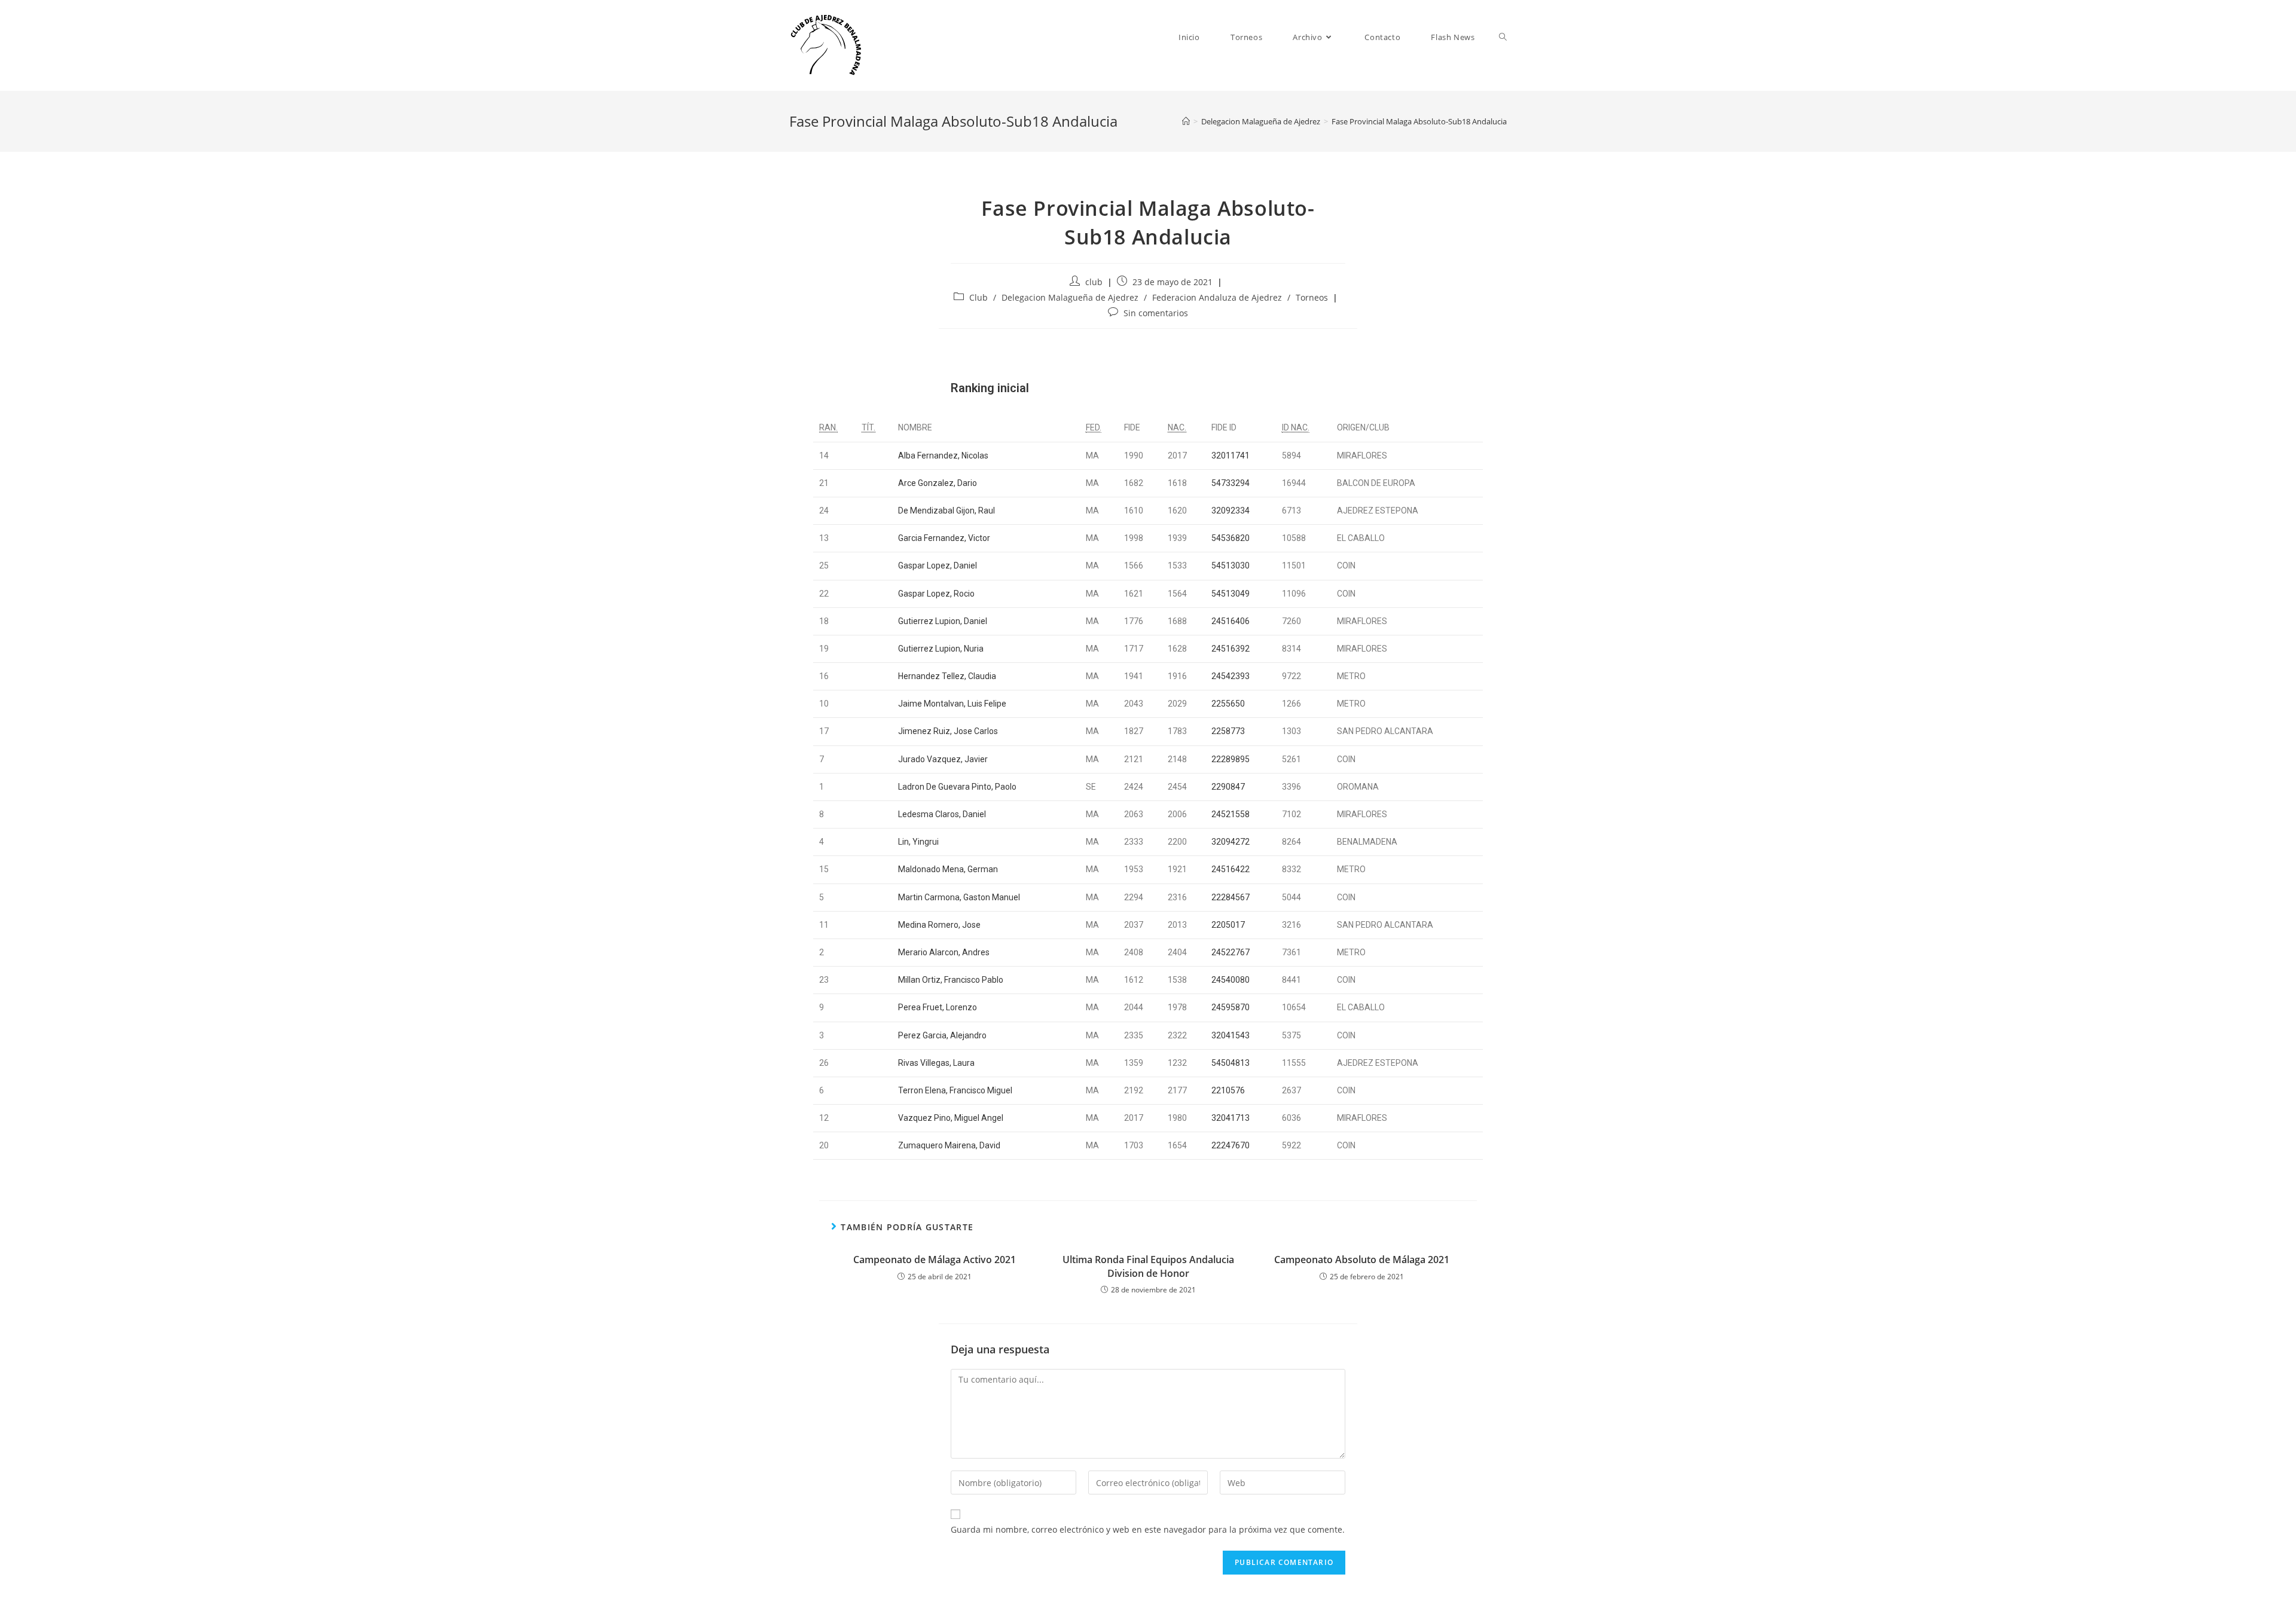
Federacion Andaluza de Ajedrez (1217, 297)
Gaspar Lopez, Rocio (936, 594)
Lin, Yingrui (918, 842)
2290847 (1228, 787)
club (1094, 282)
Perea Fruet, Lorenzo (938, 1007)
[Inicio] (1186, 121)
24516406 (1231, 621)
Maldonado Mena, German (948, 869)
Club (978, 297)
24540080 (1231, 980)
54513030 (1231, 566)
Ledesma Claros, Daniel (942, 814)
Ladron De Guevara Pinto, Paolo (957, 787)
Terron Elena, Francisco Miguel (955, 1090)
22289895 (1231, 759)
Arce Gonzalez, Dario (938, 483)
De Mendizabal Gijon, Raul (947, 511)
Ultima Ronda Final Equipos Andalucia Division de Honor (1148, 1266)
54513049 (1231, 594)
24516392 (1231, 649)
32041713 (1231, 1118)
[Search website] (1503, 37)
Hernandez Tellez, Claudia (947, 676)
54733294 (1231, 483)
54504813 (1231, 1063)
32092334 (1231, 511)
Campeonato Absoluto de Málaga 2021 (1362, 1260)
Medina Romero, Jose (939, 925)
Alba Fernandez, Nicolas (943, 456)
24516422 (1231, 869)
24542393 (1231, 676)
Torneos (1312, 297)
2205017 (1228, 925)
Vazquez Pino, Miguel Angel (951, 1118)
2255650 (1228, 704)
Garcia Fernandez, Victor (944, 538)
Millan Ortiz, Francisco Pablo (951, 980)
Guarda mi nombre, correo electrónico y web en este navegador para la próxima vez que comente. (1148, 1529)
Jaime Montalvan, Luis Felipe (952, 704)
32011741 (1231, 456)
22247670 (1231, 1145)
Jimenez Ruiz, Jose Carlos (948, 731)
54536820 (1231, 538)
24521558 (1231, 814)
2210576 (1228, 1090)
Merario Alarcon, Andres (944, 952)
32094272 (1231, 842)
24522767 (1231, 952)
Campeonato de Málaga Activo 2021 (935, 1260)
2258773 (1228, 731)
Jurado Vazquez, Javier (943, 759)
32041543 (1231, 1035)
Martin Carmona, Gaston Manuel (959, 897)
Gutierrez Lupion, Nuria (941, 649)
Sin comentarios (1156, 313)
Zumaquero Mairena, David (949, 1145)
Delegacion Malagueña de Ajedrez (1070, 297)
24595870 (1231, 1007)
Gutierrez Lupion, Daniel (943, 621)
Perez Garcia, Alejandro (942, 1035)
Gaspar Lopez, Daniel (938, 566)
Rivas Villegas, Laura (936, 1063)
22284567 (1231, 897)
